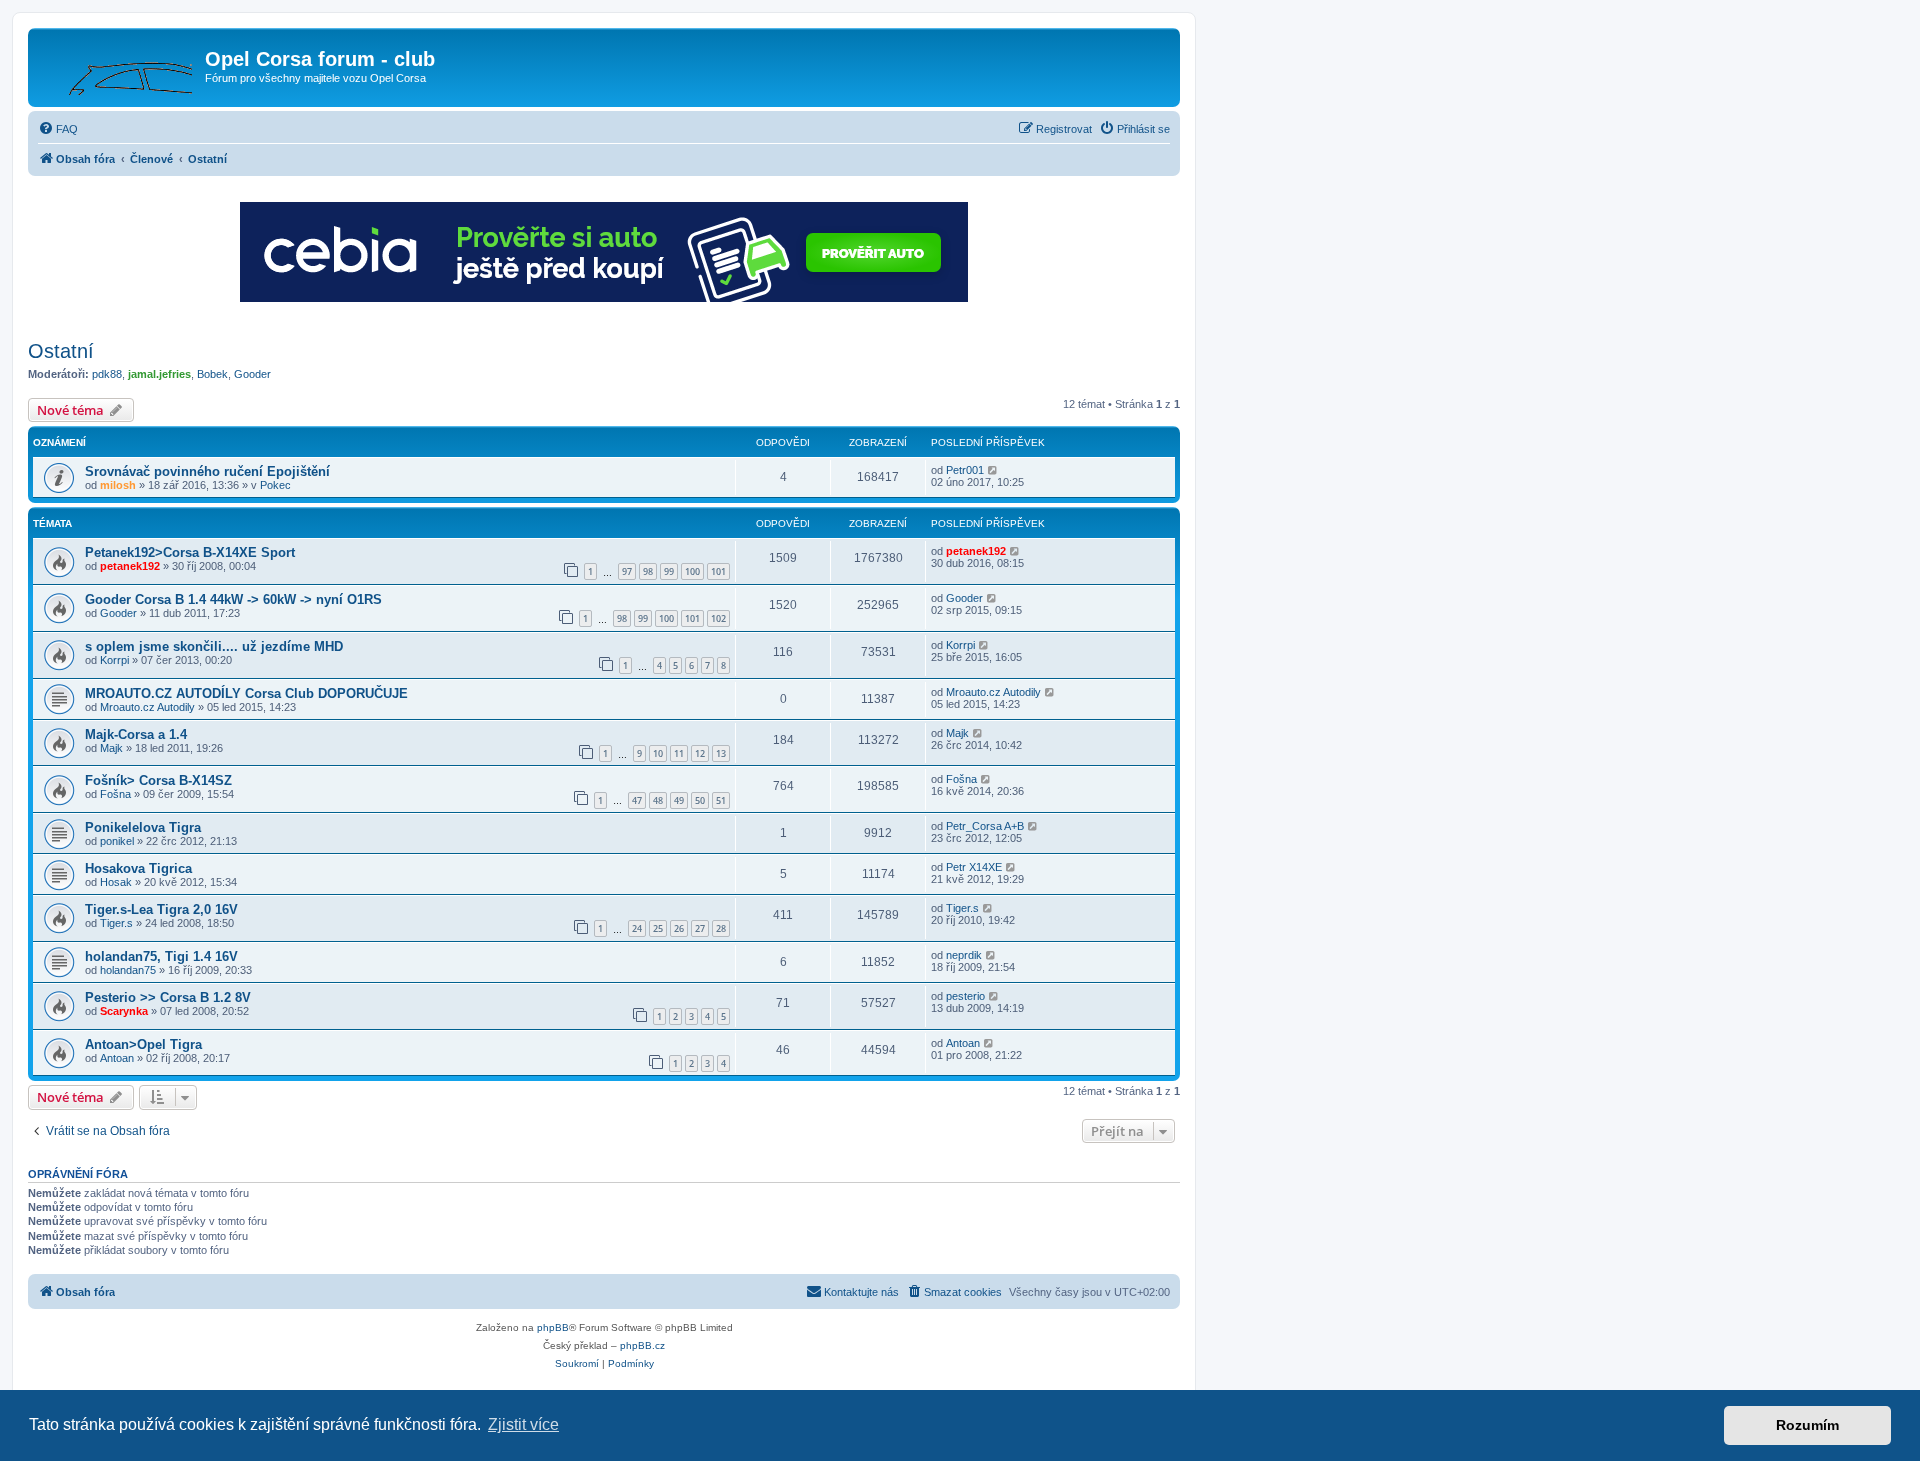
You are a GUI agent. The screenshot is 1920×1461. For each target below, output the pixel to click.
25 (658, 928)
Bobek (212, 374)
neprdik (964, 955)
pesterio (965, 996)
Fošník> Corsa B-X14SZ (158, 780)
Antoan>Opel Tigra (143, 1044)
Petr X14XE (974, 867)
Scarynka (124, 1011)
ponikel (117, 841)
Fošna (115, 794)
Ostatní (61, 351)
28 (721, 928)
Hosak (116, 882)
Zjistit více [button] (523, 1424)
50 (700, 800)
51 (721, 800)
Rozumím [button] (1807, 1425)
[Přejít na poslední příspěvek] (993, 470)
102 (718, 618)
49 (679, 800)
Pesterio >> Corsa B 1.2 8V (168, 997)
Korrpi (114, 660)
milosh (118, 485)
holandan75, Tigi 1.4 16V (161, 956)
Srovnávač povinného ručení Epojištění (207, 471)
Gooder (252, 374)
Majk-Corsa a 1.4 (136, 734)
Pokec (275, 485)
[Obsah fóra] (119, 65)
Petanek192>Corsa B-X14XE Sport (190, 552)
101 (718, 571)
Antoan (117, 1058)
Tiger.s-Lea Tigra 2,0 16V (161, 909)
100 (692, 571)
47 (637, 800)
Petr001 (965, 470)
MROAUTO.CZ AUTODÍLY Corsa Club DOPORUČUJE (246, 693)
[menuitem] (58, 129)
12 (700, 753)
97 (627, 571)
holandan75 (128, 970)
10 (658, 753)
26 (679, 928)
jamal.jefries (159, 374)
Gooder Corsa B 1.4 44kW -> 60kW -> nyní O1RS (233, 599)
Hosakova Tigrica (138, 868)
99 (669, 571)
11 (679, 753)
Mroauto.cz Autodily (147, 707)
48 (658, 800)
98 (648, 571)
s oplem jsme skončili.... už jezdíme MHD (214, 646)
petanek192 (130, 566)
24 (637, 928)
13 (721, 753)
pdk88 (107, 374)
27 (700, 928)
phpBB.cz (642, 1345)
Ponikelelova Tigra (143, 827)
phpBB (553, 1327)
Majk (111, 748)
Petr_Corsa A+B (985, 826)
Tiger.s (116, 923)
